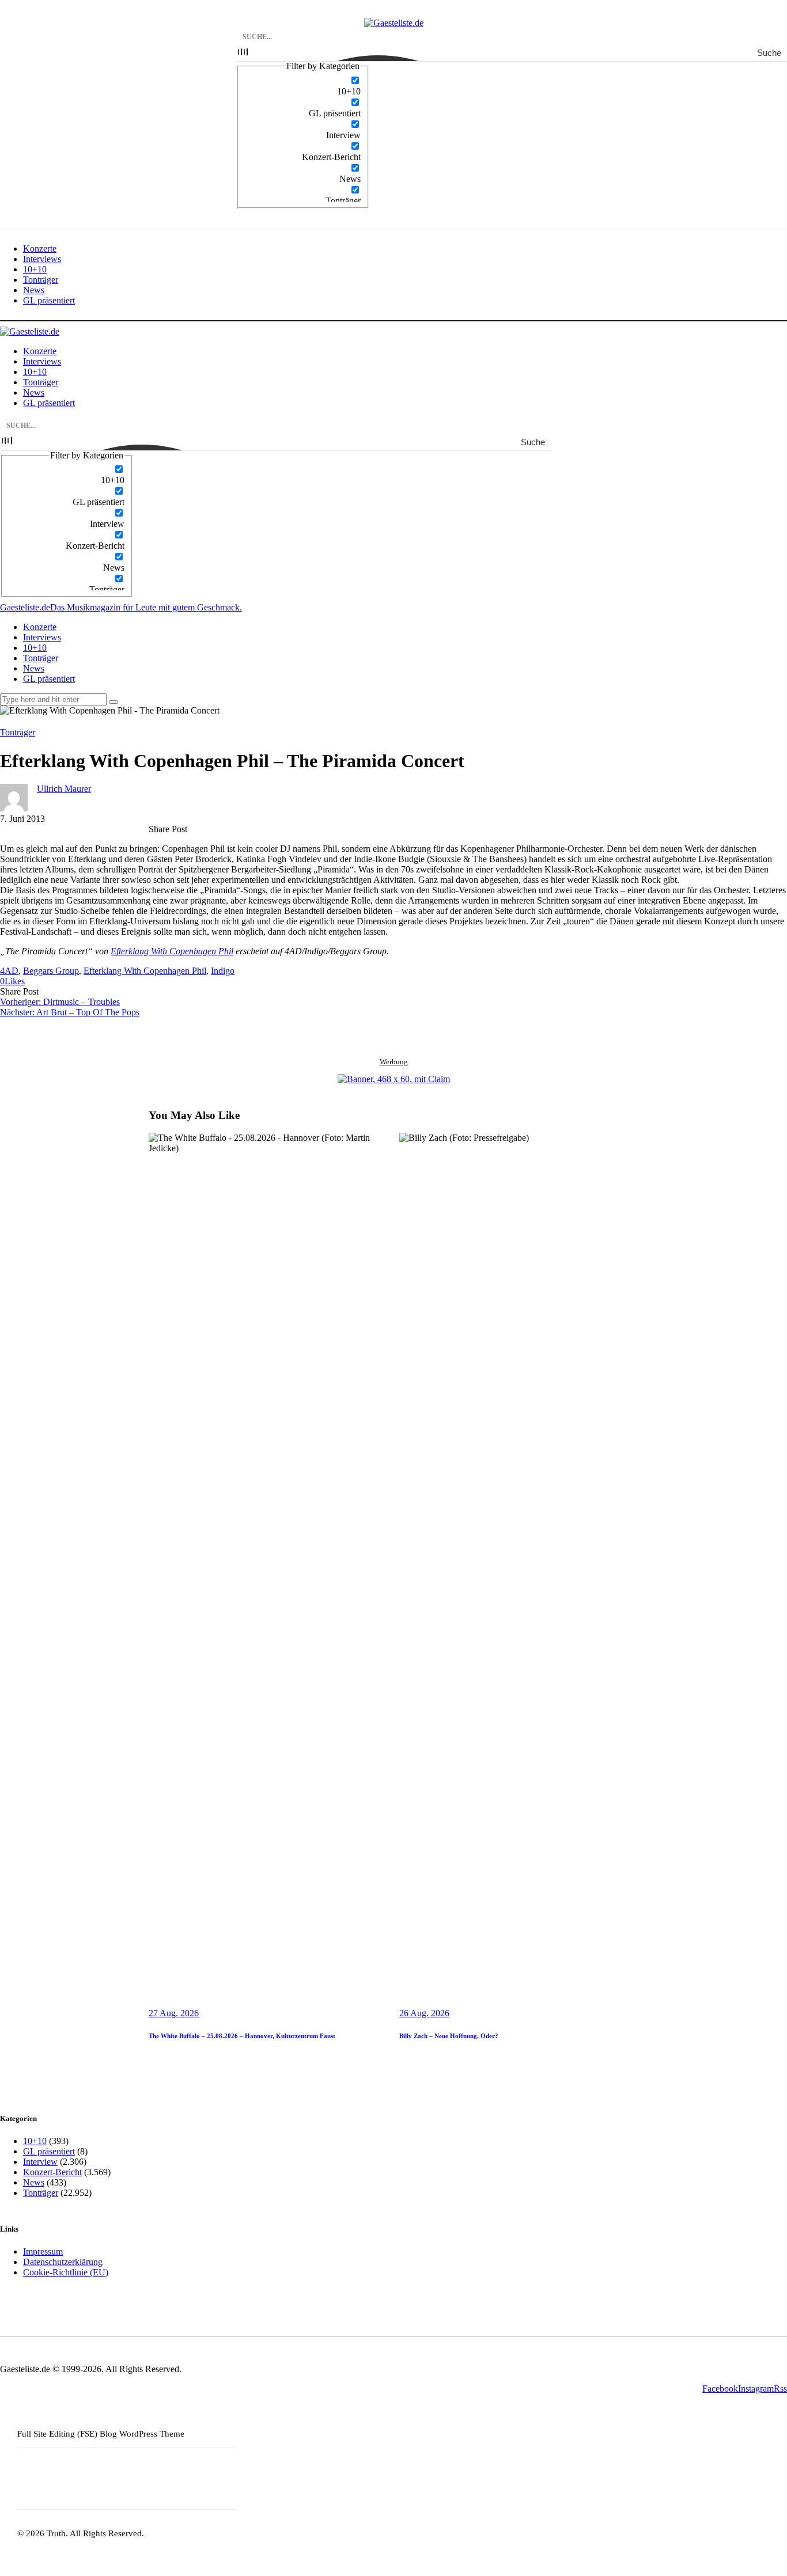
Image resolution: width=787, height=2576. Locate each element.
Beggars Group (51, 971)
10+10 (35, 2141)
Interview (40, 2162)
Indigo (223, 971)
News (34, 2182)
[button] (12, 981)
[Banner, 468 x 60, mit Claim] (394, 1079)
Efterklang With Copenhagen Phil (172, 951)
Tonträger (18, 732)
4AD (9, 971)
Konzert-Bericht (52, 2172)
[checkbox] (303, 86)
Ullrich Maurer (64, 789)
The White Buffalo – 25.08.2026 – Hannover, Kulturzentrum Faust (242, 2036)
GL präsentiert (49, 2151)
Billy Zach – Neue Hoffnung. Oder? (449, 2036)
